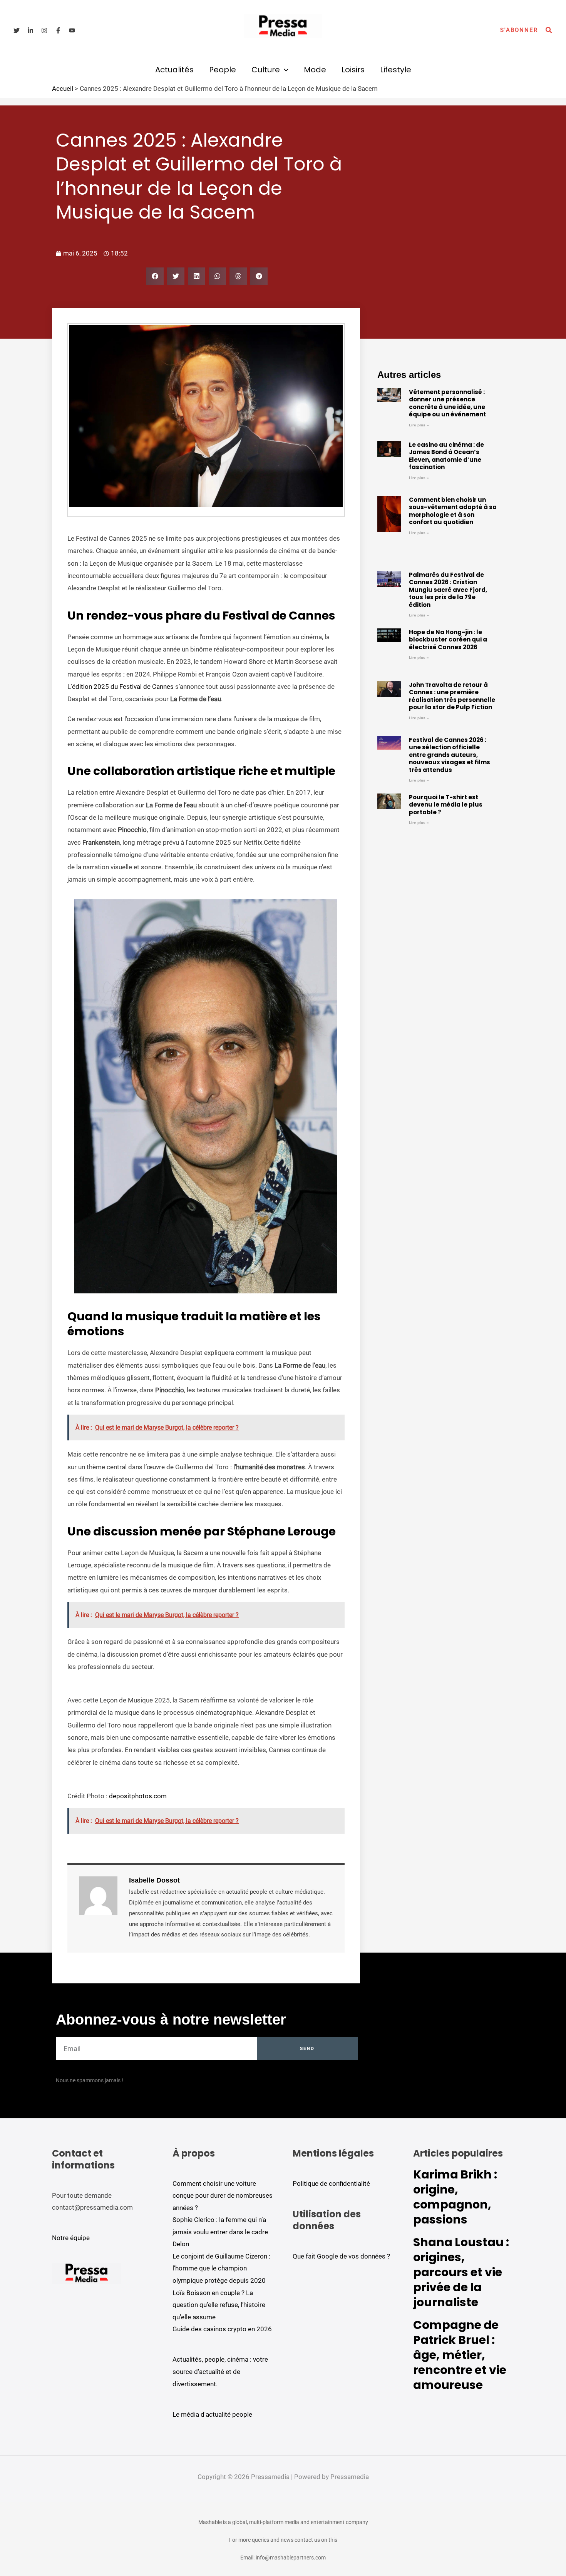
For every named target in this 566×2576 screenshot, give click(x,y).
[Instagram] (44, 30)
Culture (266, 70)
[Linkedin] (30, 30)
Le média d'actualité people (212, 2414)
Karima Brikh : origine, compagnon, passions (455, 2197)
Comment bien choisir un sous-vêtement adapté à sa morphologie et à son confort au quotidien (453, 511)
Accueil (63, 89)
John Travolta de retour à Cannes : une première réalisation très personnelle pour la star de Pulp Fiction (452, 696)
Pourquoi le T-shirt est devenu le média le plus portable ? (446, 805)
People (223, 70)
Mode (315, 70)
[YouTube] (72, 30)
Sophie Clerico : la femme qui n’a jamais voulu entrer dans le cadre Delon (220, 2232)
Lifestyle (396, 70)
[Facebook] (58, 30)
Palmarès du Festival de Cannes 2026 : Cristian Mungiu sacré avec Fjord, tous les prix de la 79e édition (448, 590)
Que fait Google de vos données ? (341, 2256)
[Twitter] (17, 30)
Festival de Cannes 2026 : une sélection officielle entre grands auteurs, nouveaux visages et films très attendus (450, 755)
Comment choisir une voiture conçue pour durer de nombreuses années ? (223, 2196)
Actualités (174, 70)
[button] (519, 30)
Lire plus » (419, 425)
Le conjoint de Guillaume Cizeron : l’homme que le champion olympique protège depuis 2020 (221, 2268)
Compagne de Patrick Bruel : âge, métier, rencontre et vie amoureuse (460, 2355)
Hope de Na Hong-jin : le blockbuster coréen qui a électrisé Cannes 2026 (448, 640)
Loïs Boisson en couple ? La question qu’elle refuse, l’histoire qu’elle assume (219, 2305)
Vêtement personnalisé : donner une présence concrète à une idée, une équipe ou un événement (447, 403)
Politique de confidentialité (331, 2183)
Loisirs (353, 70)
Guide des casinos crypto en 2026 (222, 2329)
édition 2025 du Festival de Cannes (123, 687)
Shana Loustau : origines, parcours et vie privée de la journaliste (461, 2272)
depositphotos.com (138, 1796)
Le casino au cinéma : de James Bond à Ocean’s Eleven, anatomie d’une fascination (446, 456)
